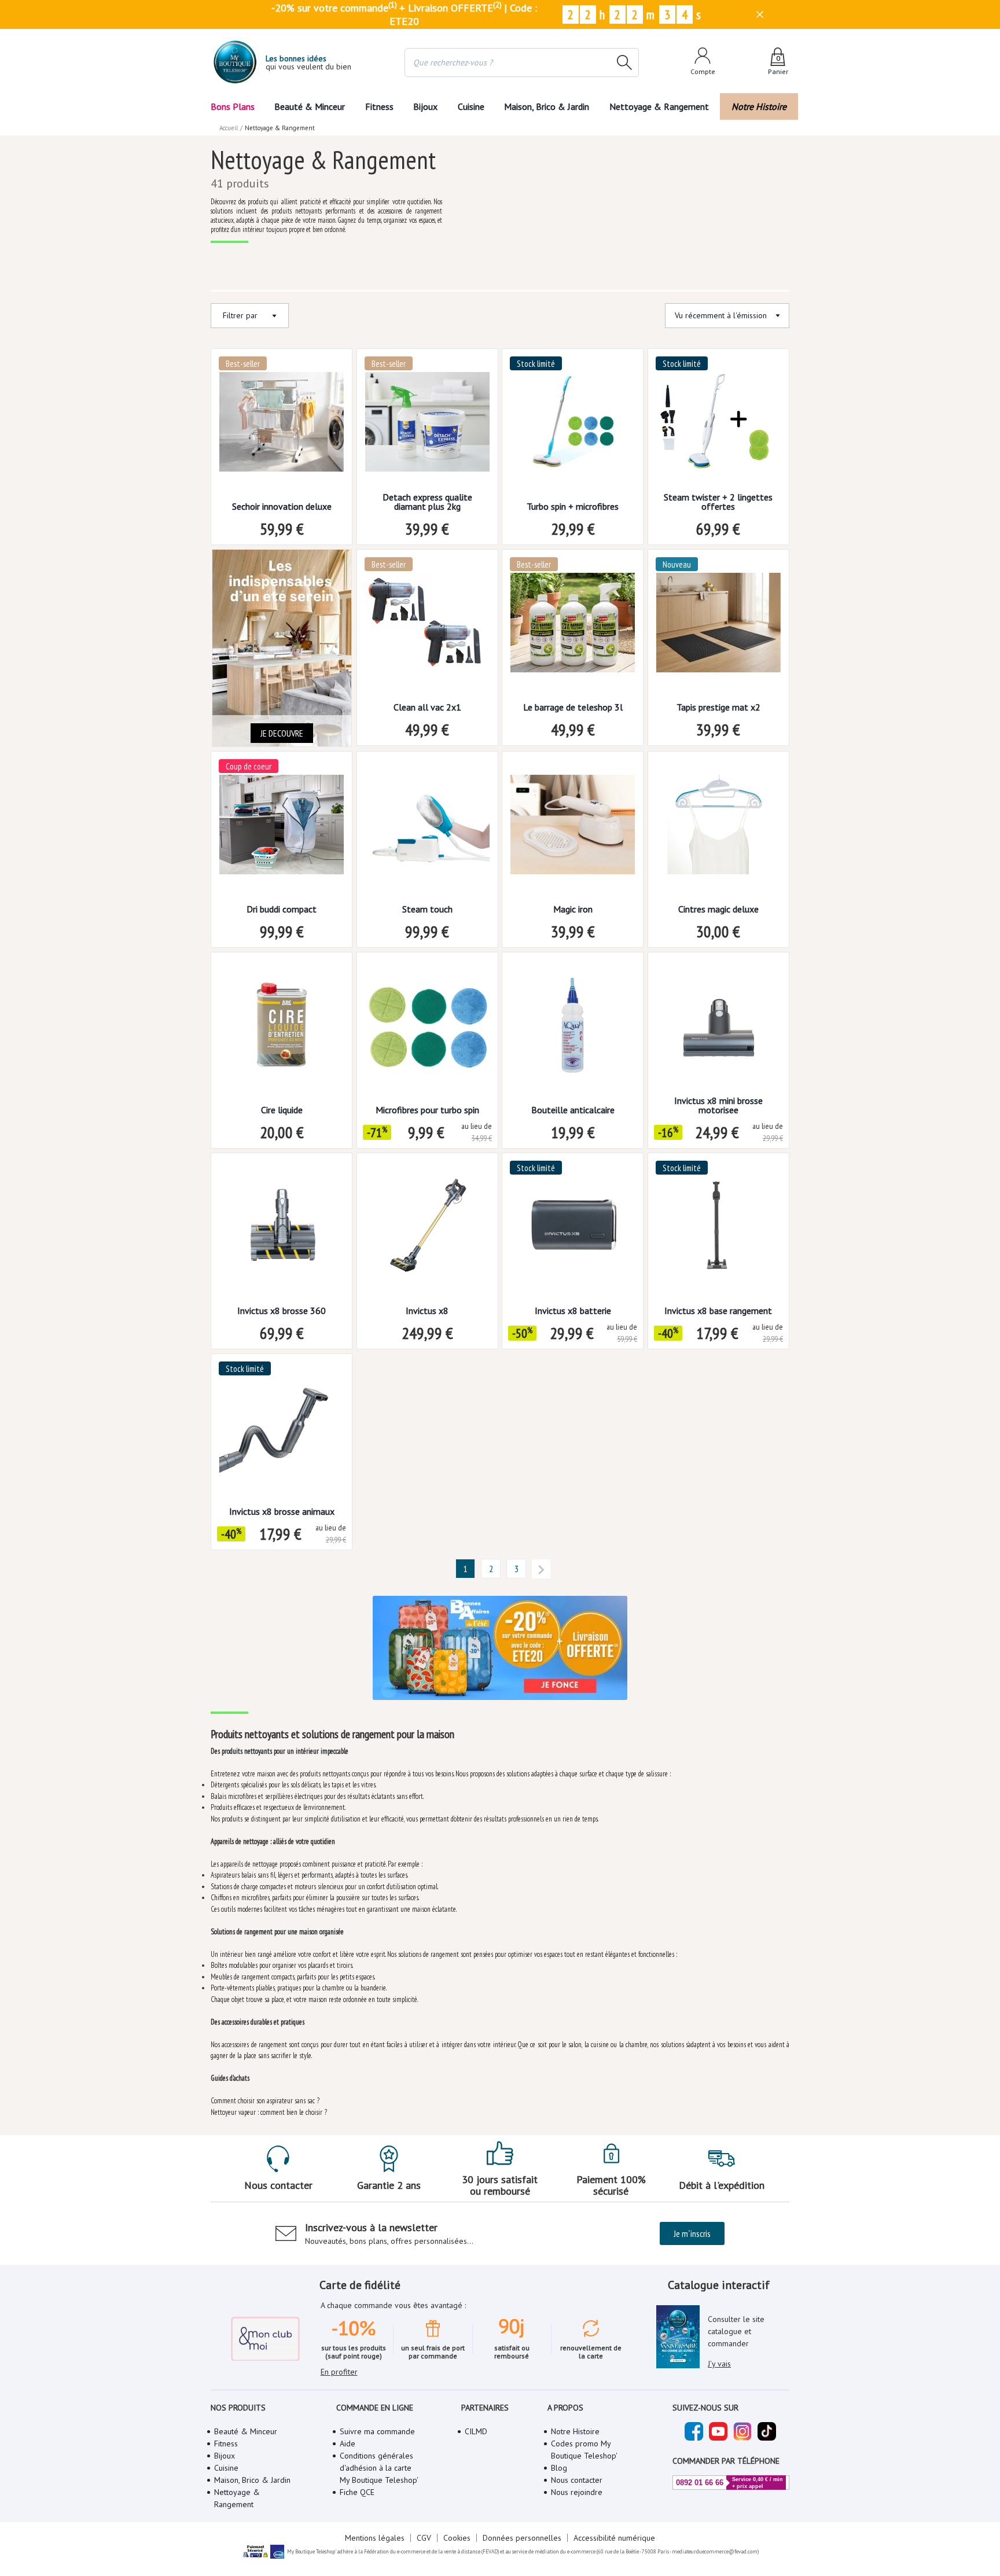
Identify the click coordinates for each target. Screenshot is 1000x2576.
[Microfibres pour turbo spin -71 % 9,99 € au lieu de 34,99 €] (427, 1029)
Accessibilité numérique (614, 2538)
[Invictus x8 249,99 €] (427, 1230)
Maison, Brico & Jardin (547, 106)
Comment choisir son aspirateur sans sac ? (265, 2101)
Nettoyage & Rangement (659, 106)
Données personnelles (522, 2538)
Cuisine (471, 106)
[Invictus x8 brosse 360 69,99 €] (282, 1230)
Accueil (229, 128)
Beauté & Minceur (310, 106)
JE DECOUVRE (282, 733)
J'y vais (719, 2364)
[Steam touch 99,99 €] (427, 828)
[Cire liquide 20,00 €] (282, 1029)
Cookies (457, 2538)
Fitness (379, 106)
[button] (465, 1569)
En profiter (339, 2372)
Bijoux (425, 106)
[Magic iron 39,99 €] (573, 828)
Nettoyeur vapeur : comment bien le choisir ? (269, 2112)
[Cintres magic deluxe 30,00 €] (718, 828)
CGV (424, 2538)
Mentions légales (375, 2538)
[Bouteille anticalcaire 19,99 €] (573, 1029)
